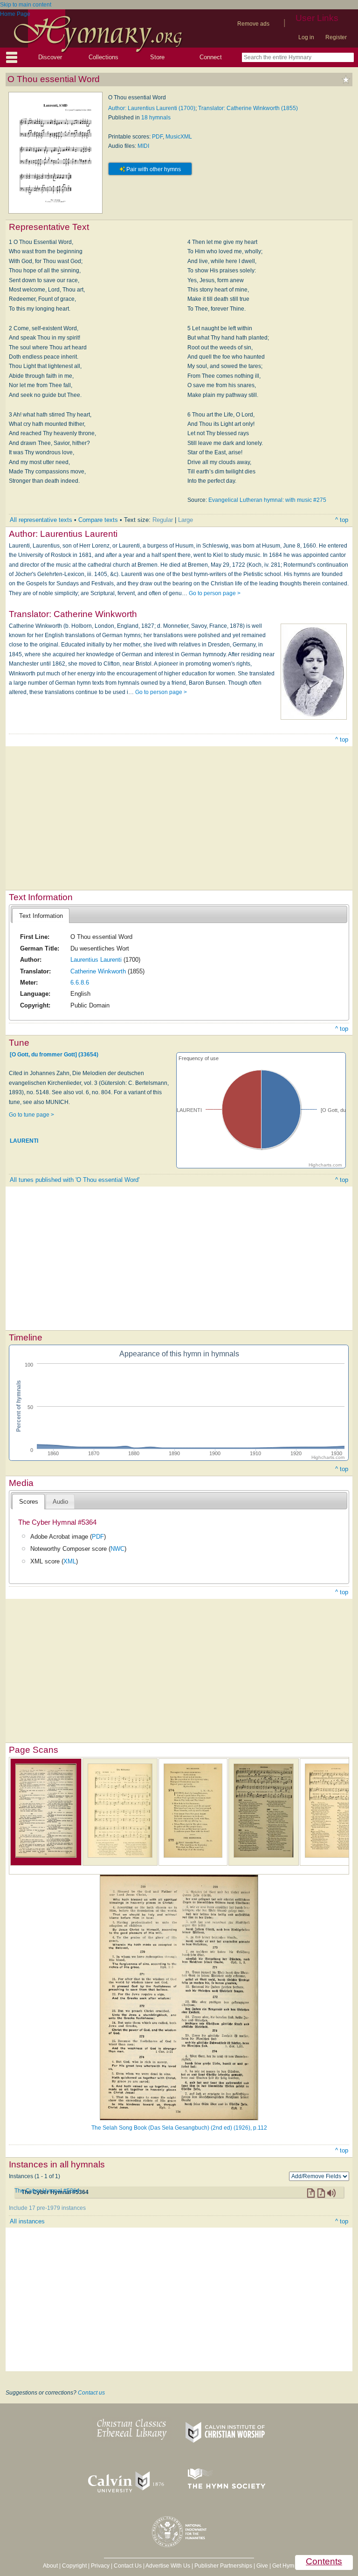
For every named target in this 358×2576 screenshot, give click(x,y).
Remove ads (253, 24)
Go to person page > (215, 593)
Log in (306, 37)
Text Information (41, 916)
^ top (342, 520)
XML (70, 1561)
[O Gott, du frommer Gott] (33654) (54, 1054)
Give (262, 2566)
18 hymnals (156, 118)
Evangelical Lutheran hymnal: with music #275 (267, 500)
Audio (60, 1502)
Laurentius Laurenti (96, 960)
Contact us (91, 2393)
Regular (163, 520)
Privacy (100, 2566)
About (50, 2566)
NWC (117, 1549)
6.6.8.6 (80, 982)
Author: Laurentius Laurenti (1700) (152, 108)
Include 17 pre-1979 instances (47, 2208)
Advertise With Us (168, 2566)
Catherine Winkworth (98, 971)
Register (336, 37)
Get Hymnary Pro (294, 2566)
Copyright (74, 2566)
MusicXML (179, 137)
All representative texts (41, 520)
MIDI (143, 146)
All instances (27, 2221)
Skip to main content (26, 5)
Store (157, 57)
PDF (157, 137)
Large (186, 520)
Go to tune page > (31, 1115)
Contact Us (128, 2566)
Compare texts (98, 520)
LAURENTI (24, 1140)
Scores (29, 1502)
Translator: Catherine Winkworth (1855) (248, 108)
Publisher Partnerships (223, 2566)
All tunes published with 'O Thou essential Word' (75, 1180)
